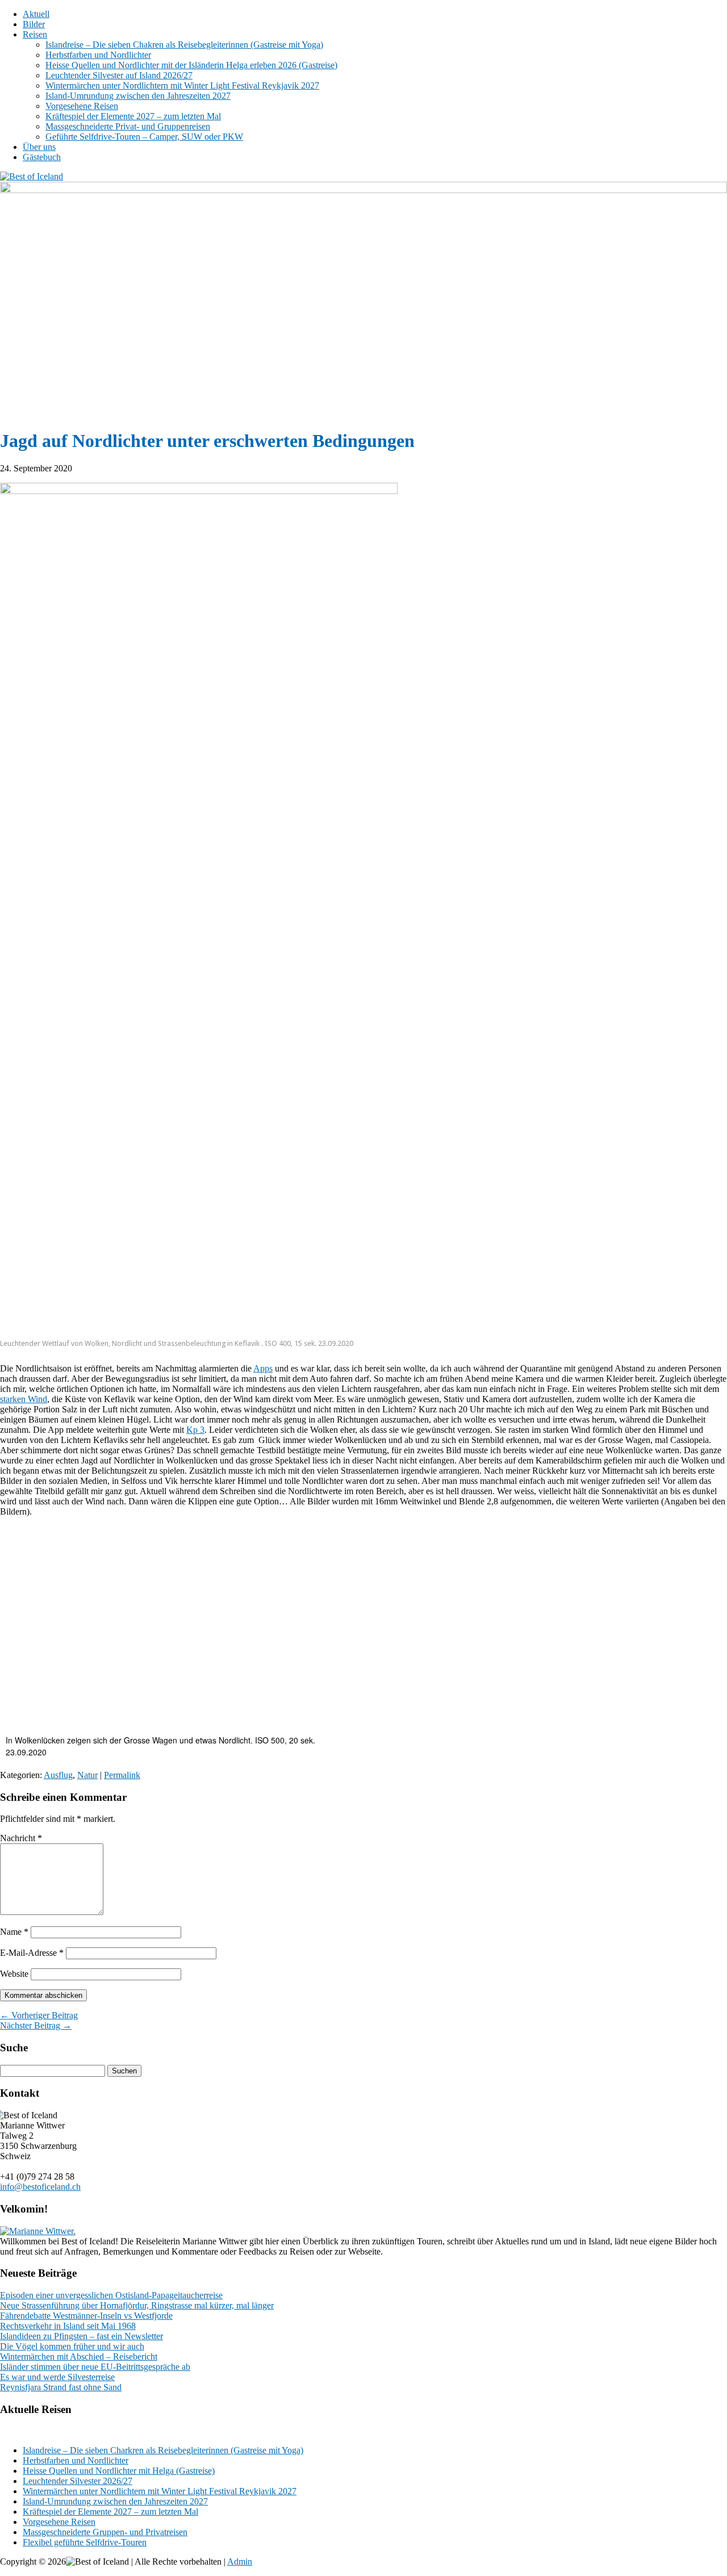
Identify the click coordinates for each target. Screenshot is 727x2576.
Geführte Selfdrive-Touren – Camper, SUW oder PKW (144, 137)
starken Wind (24, 1399)
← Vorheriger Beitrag (39, 2015)
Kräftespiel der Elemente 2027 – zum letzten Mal (133, 116)
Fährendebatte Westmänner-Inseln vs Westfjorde (86, 2316)
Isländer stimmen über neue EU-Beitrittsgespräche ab (95, 2367)
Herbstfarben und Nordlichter (98, 55)
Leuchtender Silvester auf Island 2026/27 (119, 75)
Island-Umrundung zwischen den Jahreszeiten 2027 (138, 96)
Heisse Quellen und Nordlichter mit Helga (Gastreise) (119, 2471)
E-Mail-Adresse (32, 1953)
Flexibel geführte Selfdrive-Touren (85, 2542)
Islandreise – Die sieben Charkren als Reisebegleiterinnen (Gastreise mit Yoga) (163, 2450)
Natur (87, 1775)
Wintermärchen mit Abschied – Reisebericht (79, 2357)
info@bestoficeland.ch (40, 2187)
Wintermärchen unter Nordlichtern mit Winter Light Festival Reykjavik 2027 (182, 85)
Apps (263, 1368)
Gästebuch (42, 157)
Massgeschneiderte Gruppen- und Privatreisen (105, 2532)
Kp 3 (195, 1430)
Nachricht (21, 1838)
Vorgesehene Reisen (82, 106)
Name (14, 1932)
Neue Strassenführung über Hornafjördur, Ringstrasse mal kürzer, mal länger (137, 2305)
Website (14, 1974)
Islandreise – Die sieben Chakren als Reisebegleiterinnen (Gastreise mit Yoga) (184, 45)
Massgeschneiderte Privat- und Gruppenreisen (128, 126)
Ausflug (58, 1775)
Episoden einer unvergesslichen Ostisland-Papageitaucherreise (111, 2295)
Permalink (122, 1775)
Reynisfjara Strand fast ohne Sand (61, 2387)
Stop (713, 201)
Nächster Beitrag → (36, 2025)
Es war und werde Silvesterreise (57, 2377)
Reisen (35, 34)
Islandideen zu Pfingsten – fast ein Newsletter (82, 2336)
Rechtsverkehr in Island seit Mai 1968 (68, 2326)
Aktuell (36, 14)
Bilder (34, 24)
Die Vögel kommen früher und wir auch (72, 2346)
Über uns (39, 147)
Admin (240, 2562)
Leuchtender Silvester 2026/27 (78, 2481)
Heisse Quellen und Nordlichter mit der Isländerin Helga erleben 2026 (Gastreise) (191, 65)
